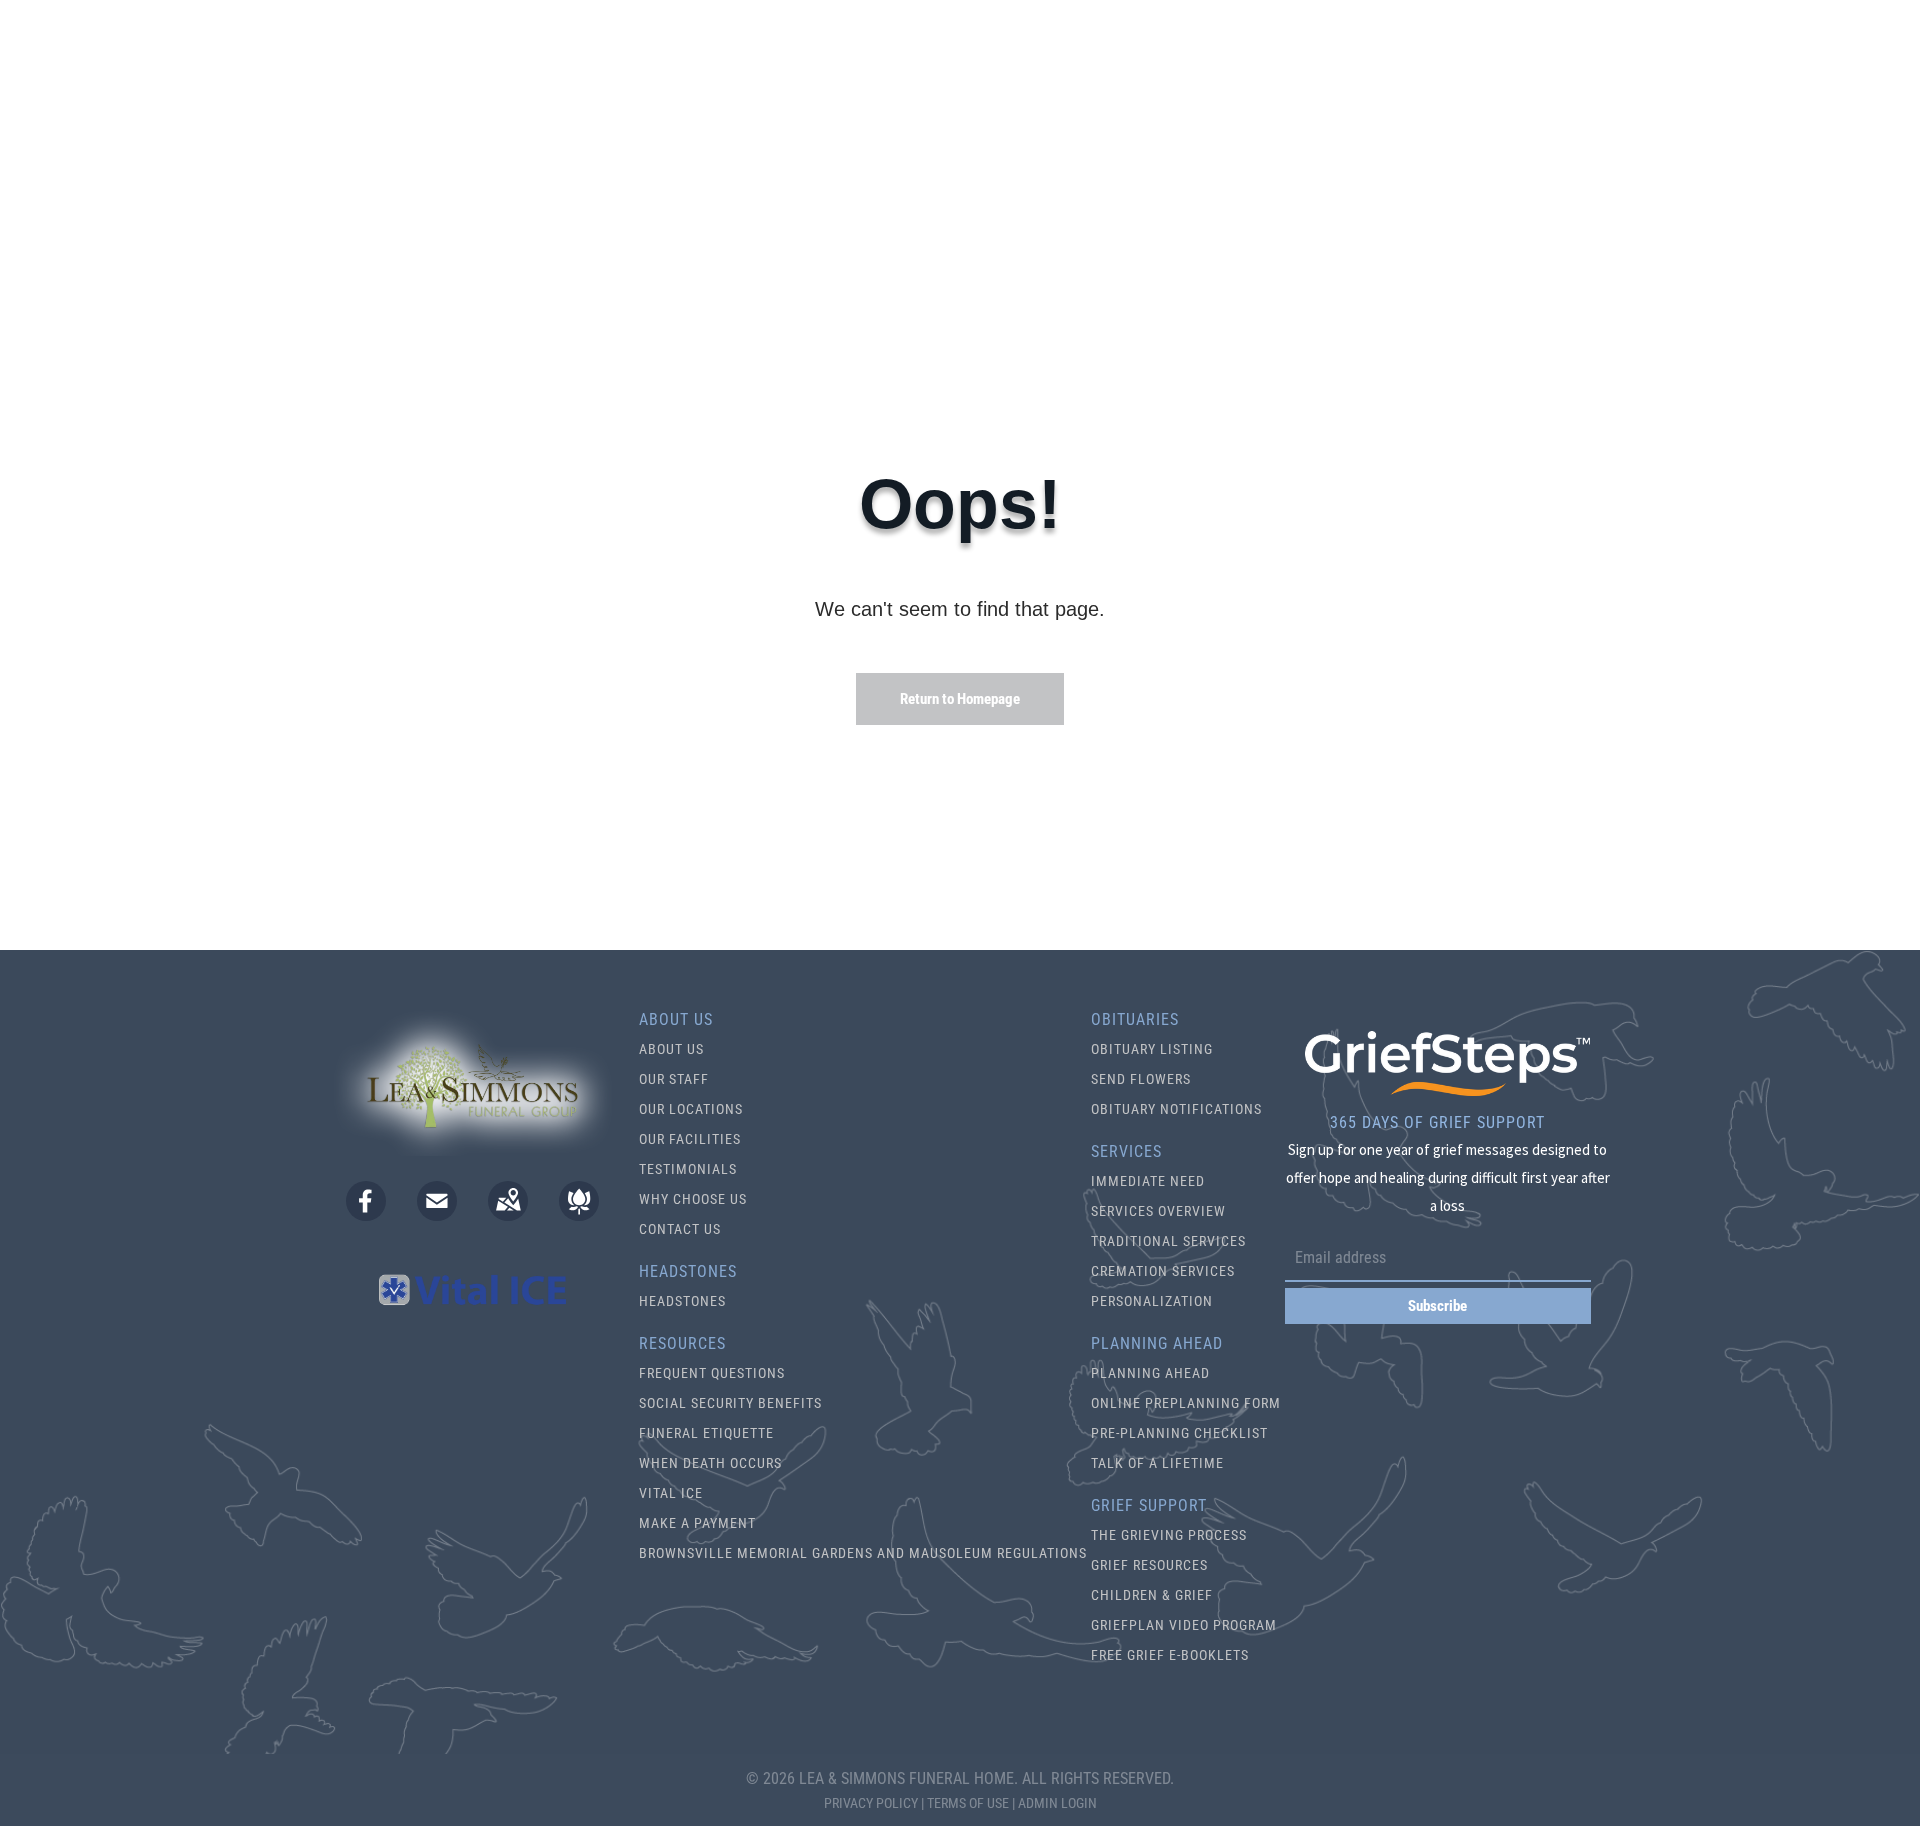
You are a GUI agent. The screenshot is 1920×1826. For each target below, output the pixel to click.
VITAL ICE (671, 1493)
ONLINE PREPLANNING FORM (1186, 1403)
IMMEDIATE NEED (1148, 1181)
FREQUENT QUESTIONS (712, 1373)
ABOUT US (671, 1049)
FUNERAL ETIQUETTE (706, 1433)
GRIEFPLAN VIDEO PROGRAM (1184, 1625)
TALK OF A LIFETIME (1157, 1463)
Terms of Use (968, 1803)
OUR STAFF (674, 1079)
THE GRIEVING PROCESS (1169, 1535)
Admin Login (1057, 1803)
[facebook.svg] (366, 1214)
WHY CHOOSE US (693, 1199)
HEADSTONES (682, 1301)
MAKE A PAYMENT (697, 1523)
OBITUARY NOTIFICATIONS (1176, 1109)
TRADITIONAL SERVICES (1168, 1241)
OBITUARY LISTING (1152, 1049)
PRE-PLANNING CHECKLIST (1179, 1433)
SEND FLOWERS (1141, 1079)
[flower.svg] (579, 1214)
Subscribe (1437, 1306)
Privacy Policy (871, 1803)
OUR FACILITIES (690, 1139)
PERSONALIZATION (1152, 1301)
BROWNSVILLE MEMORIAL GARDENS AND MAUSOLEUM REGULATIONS (863, 1553)
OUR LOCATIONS (691, 1109)
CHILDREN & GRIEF (1152, 1595)
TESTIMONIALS (688, 1169)
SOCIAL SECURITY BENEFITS (730, 1403)
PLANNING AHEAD (1150, 1373)
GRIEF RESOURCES (1149, 1565)
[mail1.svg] (437, 1214)
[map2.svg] (508, 1214)
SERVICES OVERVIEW (1158, 1211)
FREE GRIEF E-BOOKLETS (1170, 1655)
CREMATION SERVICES (1163, 1271)
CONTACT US (680, 1229)
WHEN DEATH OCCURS (710, 1463)
